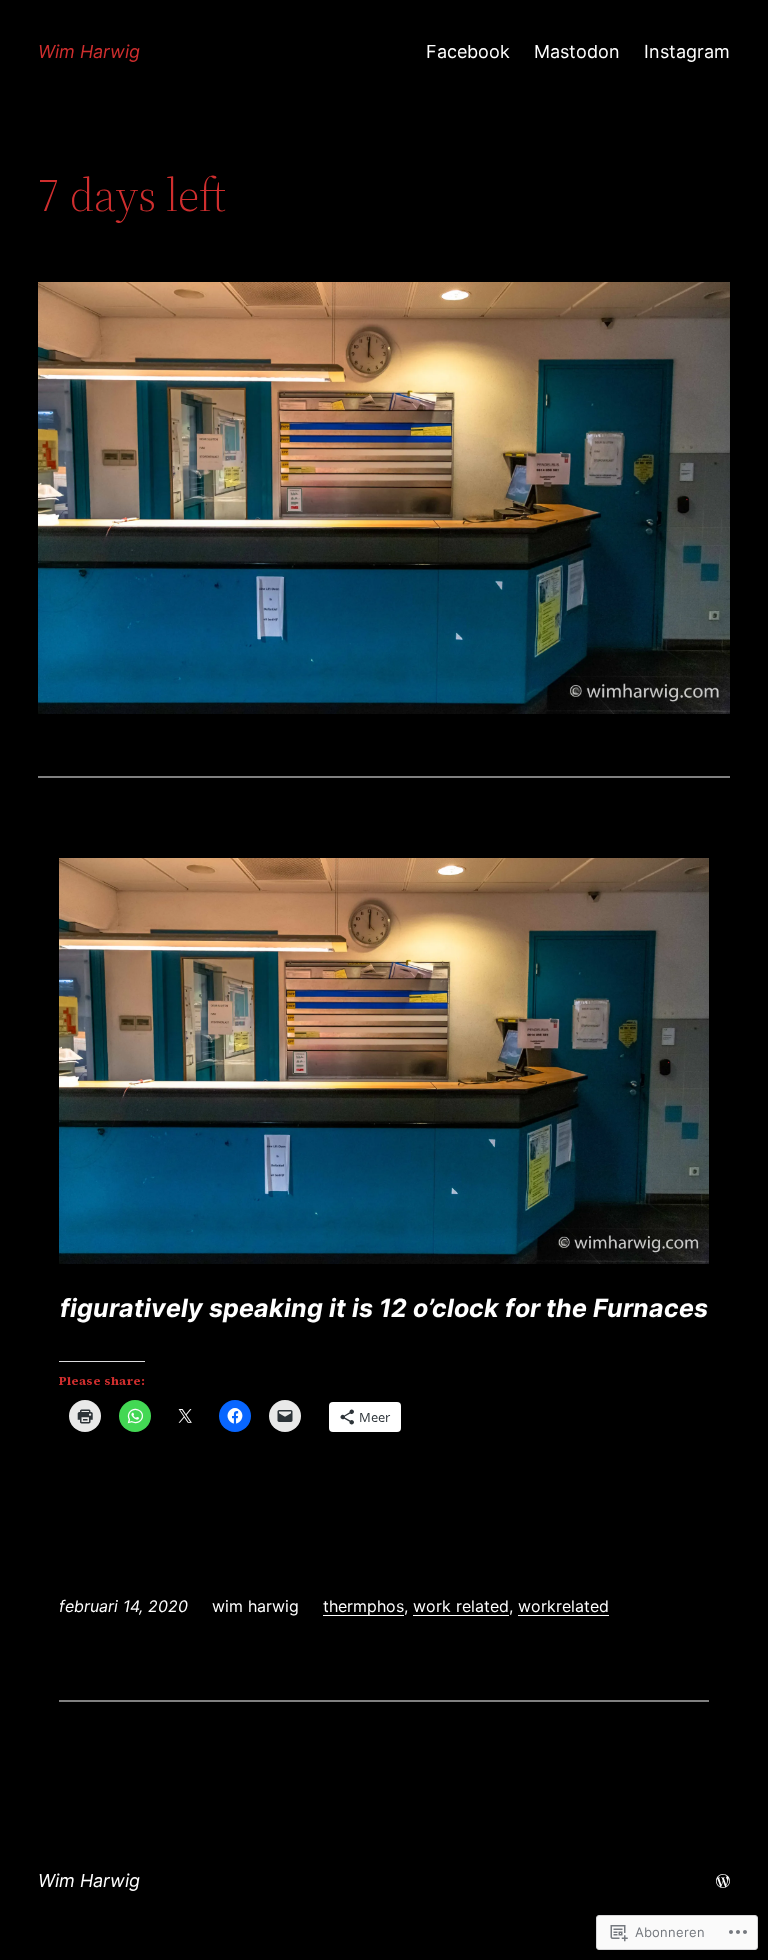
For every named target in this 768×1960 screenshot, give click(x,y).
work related (461, 1606)
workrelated (563, 1606)
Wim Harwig (89, 51)
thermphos (363, 1606)
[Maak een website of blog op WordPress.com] (723, 1880)
